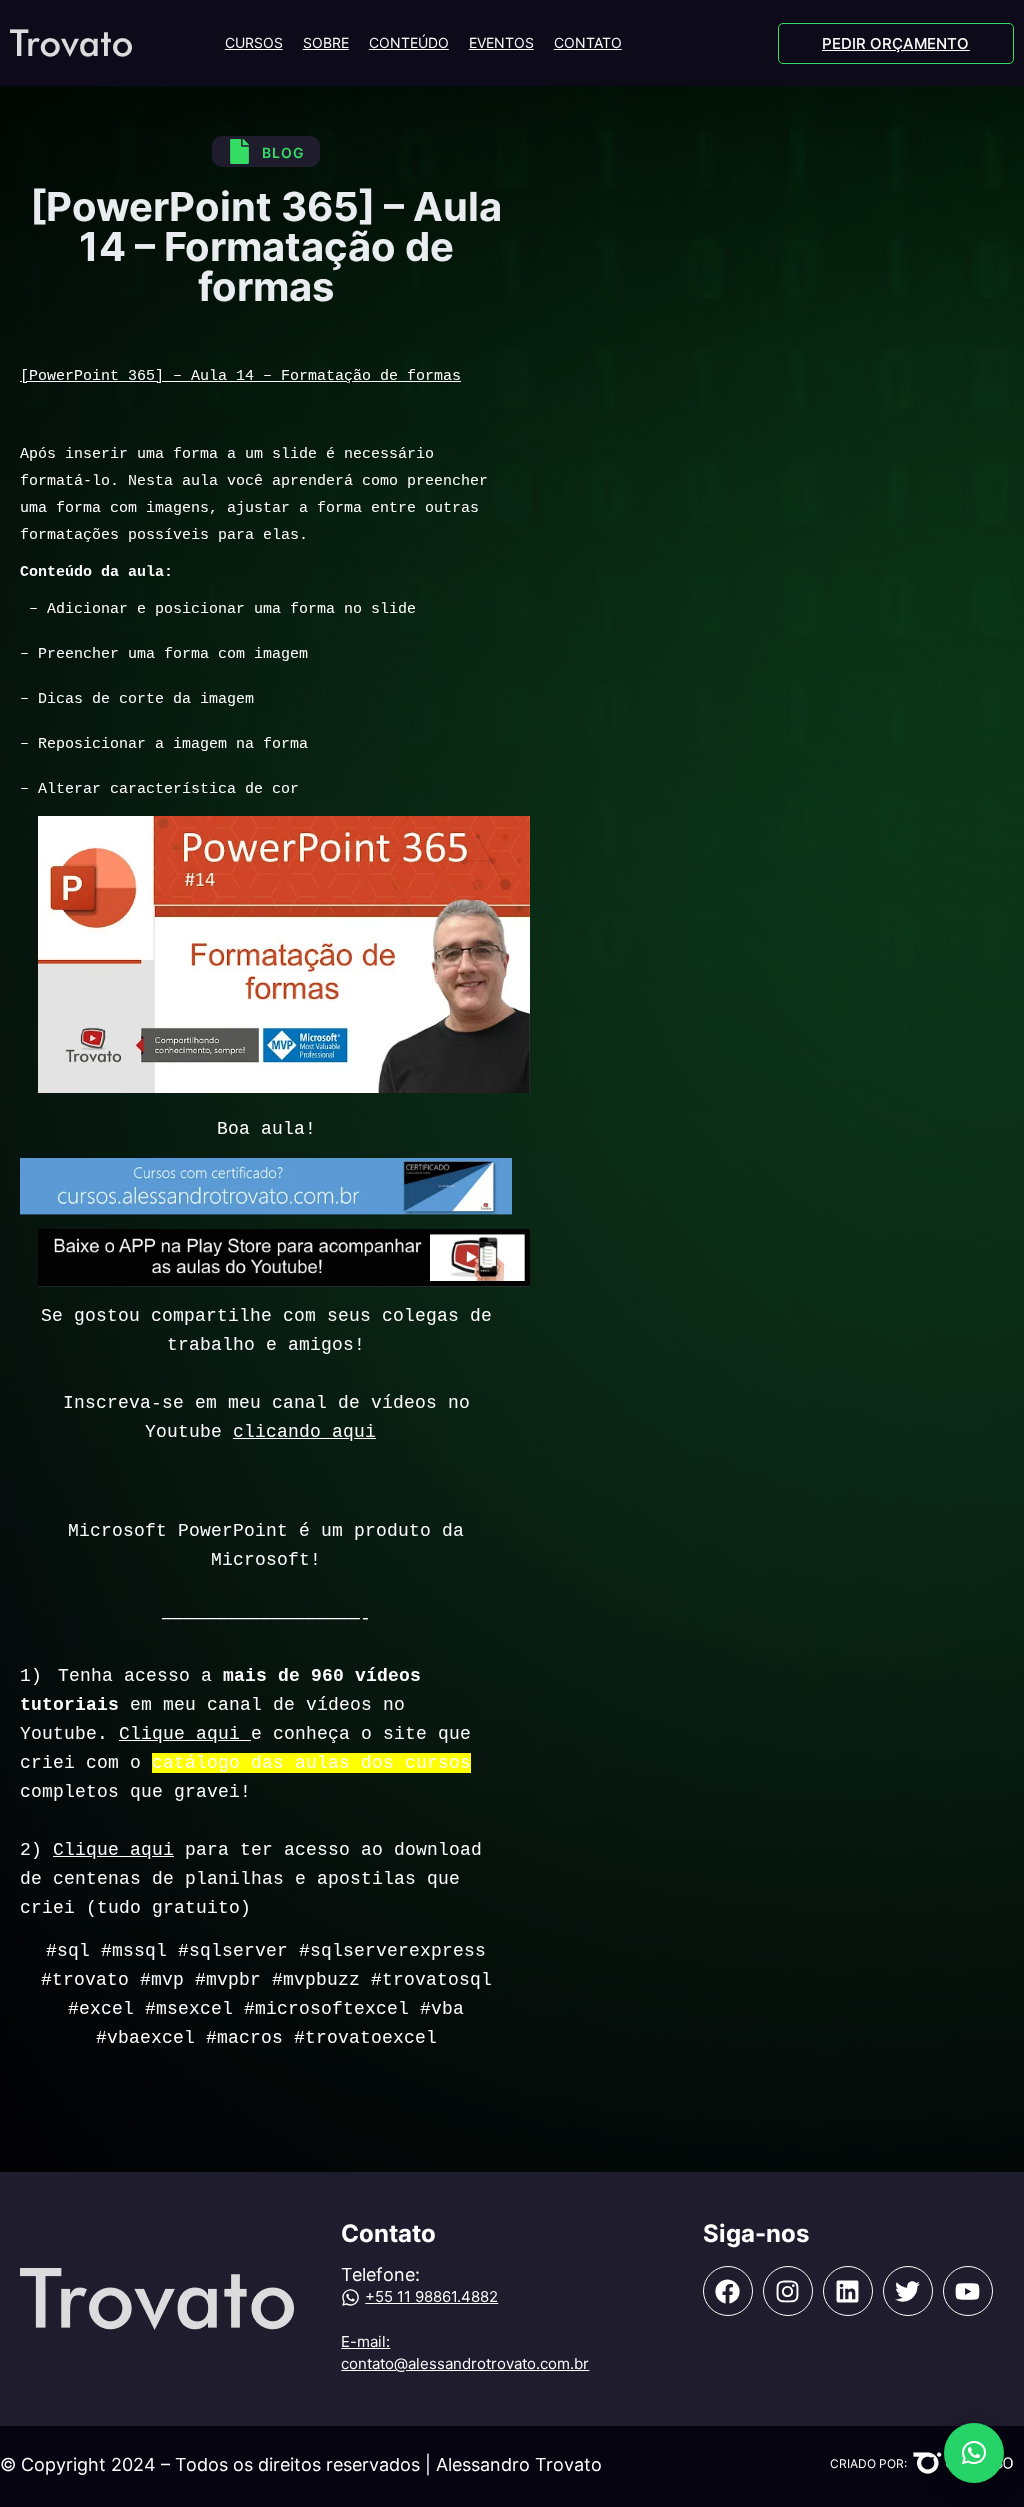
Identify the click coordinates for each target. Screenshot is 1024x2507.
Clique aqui (185, 1734)
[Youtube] (968, 2291)
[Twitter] (908, 2291)
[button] (974, 2453)
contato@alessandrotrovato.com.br (465, 2363)
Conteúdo (409, 42)
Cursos (254, 42)
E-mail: (365, 2341)
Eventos (501, 42)
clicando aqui (304, 1432)
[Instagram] (788, 2291)
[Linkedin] (848, 2291)
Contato (588, 42)
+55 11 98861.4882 (431, 2296)
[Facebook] (728, 2291)
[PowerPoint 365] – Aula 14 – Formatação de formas (240, 376)
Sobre (326, 42)
